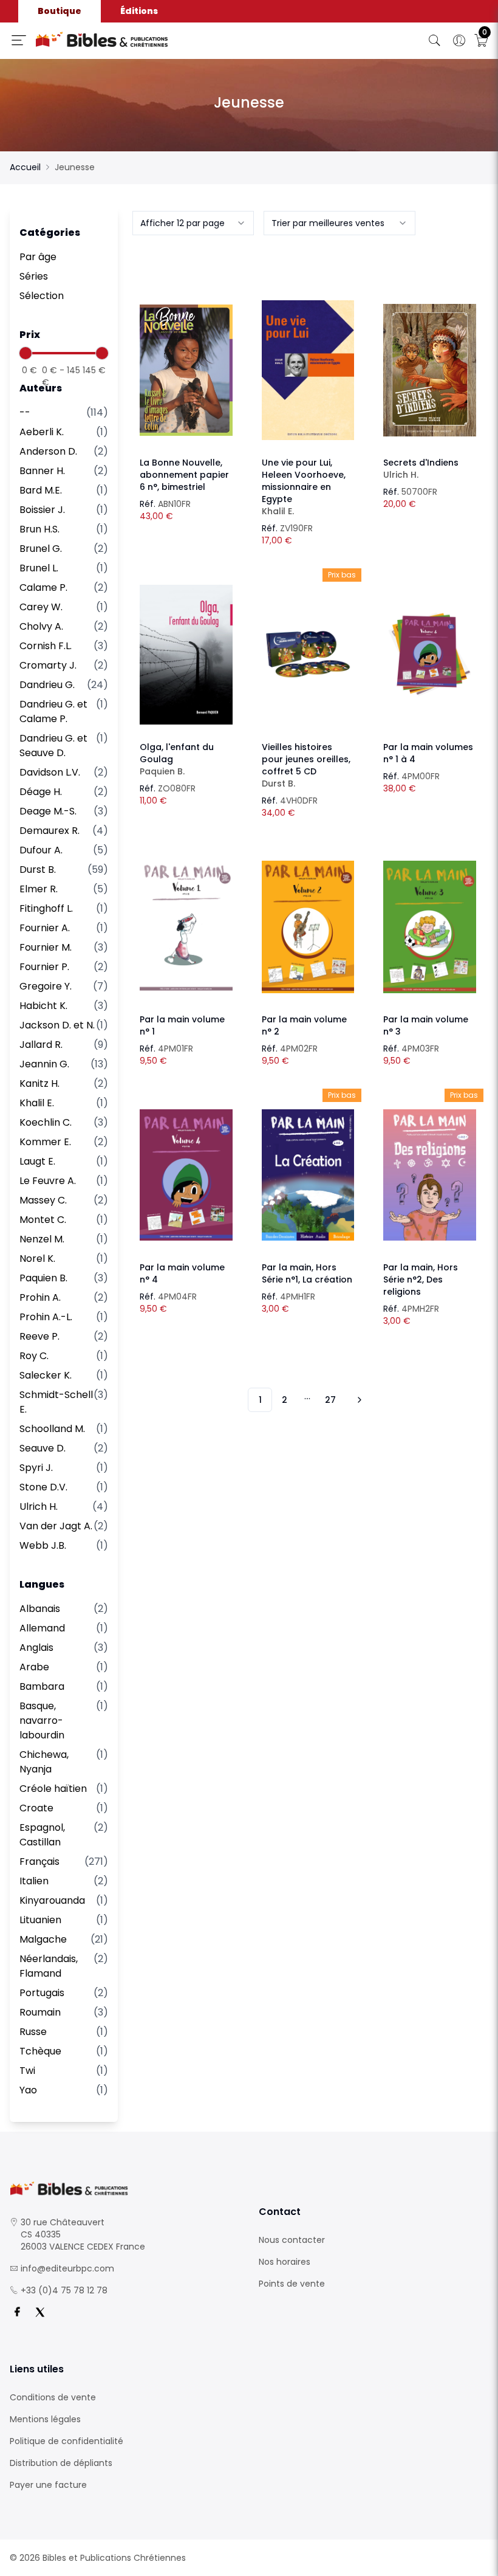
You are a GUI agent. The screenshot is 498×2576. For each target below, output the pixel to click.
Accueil (25, 167)
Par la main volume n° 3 (426, 1025)
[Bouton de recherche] (435, 41)
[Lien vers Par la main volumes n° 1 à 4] (430, 655)
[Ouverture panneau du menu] (19, 40)
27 (330, 1400)
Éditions (139, 11)
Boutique (60, 11)
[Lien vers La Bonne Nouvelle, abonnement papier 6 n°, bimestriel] (186, 370)
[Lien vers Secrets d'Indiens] (430, 370)
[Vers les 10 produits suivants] (358, 1400)
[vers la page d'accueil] (124, 2189)
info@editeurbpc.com (67, 2268)
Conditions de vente (53, 2397)
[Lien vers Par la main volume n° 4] (186, 1175)
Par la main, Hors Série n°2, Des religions (421, 1279)
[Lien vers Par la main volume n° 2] (308, 927)
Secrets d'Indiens (421, 469)
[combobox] (193, 223)
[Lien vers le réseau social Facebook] (17, 2312)
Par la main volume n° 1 (182, 1025)
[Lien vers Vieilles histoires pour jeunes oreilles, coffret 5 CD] (308, 655)
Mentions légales (45, 2419)
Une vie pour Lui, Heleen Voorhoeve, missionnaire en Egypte (304, 487)
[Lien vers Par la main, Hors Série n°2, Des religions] (430, 1175)
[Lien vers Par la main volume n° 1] (186, 927)
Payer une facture (48, 2485)
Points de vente (292, 2284)
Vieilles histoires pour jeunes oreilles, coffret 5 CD (306, 765)
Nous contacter (292, 2240)
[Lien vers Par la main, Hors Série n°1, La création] (308, 1175)
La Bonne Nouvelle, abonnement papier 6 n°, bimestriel (184, 475)
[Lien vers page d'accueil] (148, 40)
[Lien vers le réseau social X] (40, 2312)
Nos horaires (285, 2262)
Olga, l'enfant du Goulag (177, 759)
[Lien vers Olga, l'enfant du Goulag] (186, 655)
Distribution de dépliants (61, 2463)
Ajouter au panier (186, 359)
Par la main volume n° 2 (304, 1025)
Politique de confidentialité (67, 2441)
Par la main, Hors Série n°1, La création (307, 1273)
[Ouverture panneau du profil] (459, 41)
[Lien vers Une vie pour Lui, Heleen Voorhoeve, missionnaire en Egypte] (308, 370)
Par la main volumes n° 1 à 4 (428, 753)
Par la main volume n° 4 (182, 1273)
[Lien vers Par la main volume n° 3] (430, 927)
